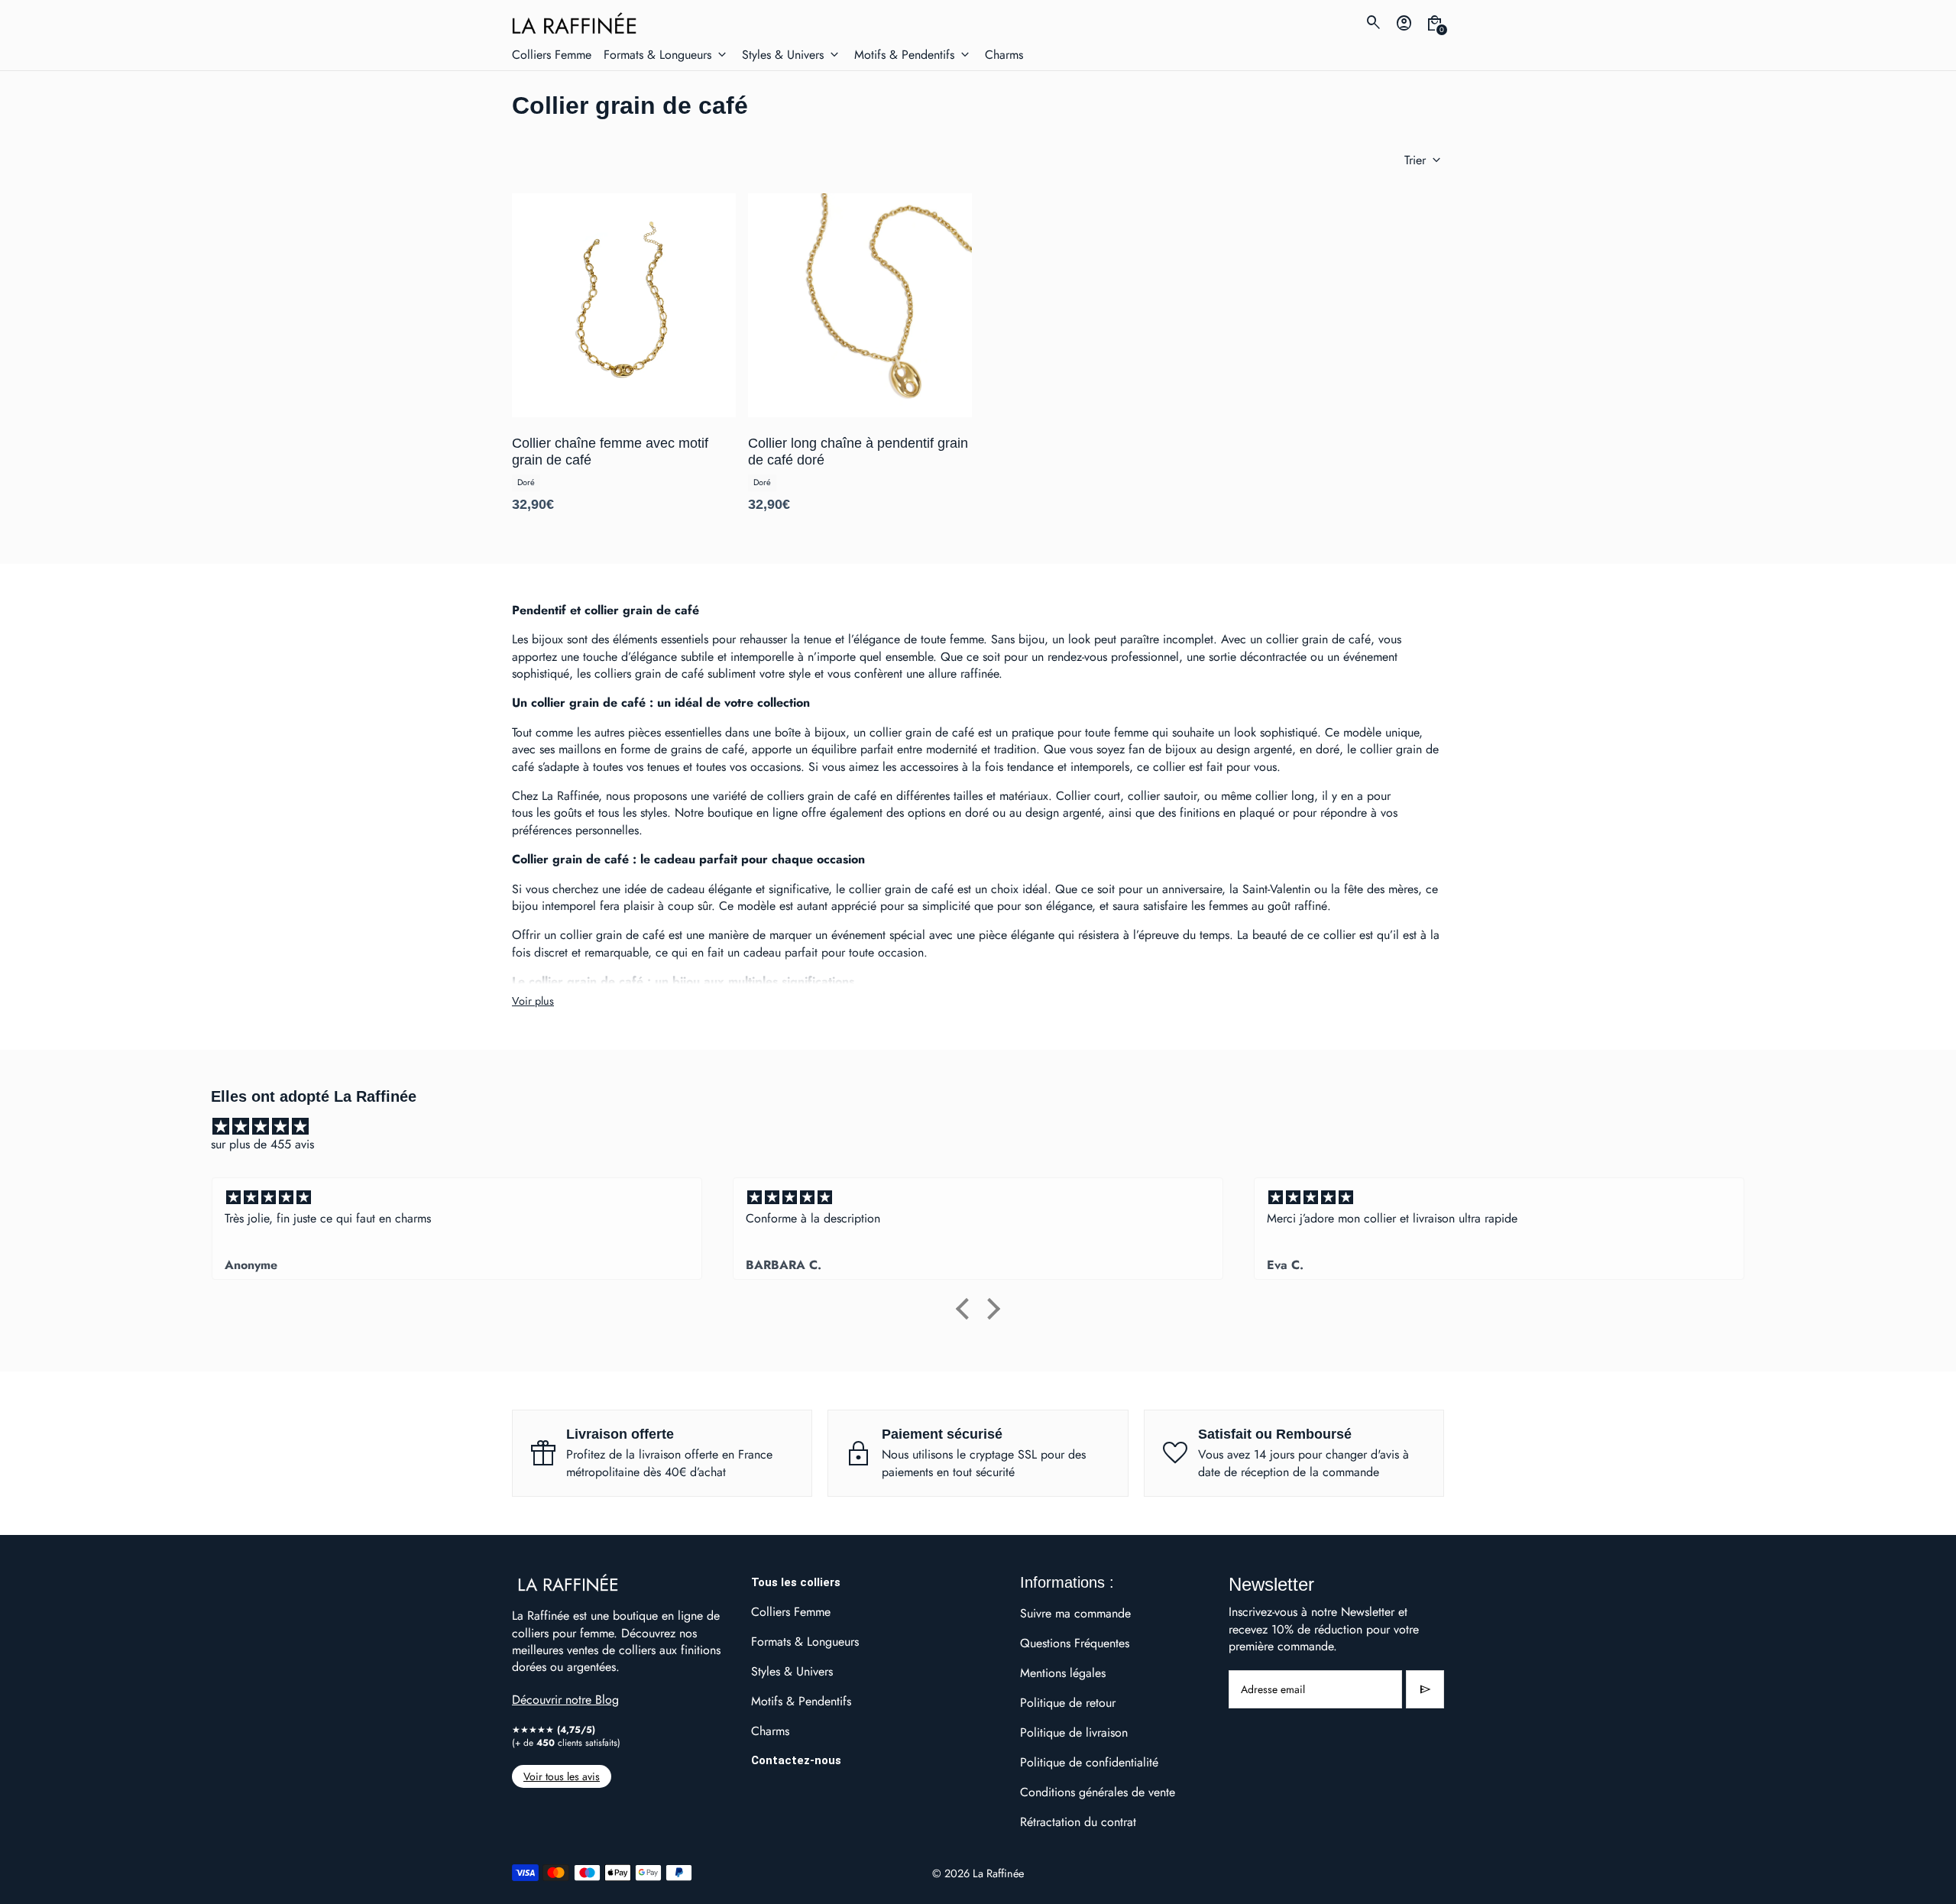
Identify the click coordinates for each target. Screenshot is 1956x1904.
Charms (770, 1731)
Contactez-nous (796, 1760)
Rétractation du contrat (1078, 1822)
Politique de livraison (1074, 1732)
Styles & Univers (792, 1671)
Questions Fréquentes (1075, 1643)
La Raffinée (998, 1873)
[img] (986, 1127)
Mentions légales (1063, 1673)
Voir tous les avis (562, 1776)
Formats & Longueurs (805, 1642)
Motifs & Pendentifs (801, 1701)
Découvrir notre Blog (565, 1700)
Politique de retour (1068, 1703)
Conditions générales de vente (1098, 1792)
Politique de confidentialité (1089, 1762)
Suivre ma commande (1075, 1613)
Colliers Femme (791, 1612)
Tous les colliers (796, 1582)
